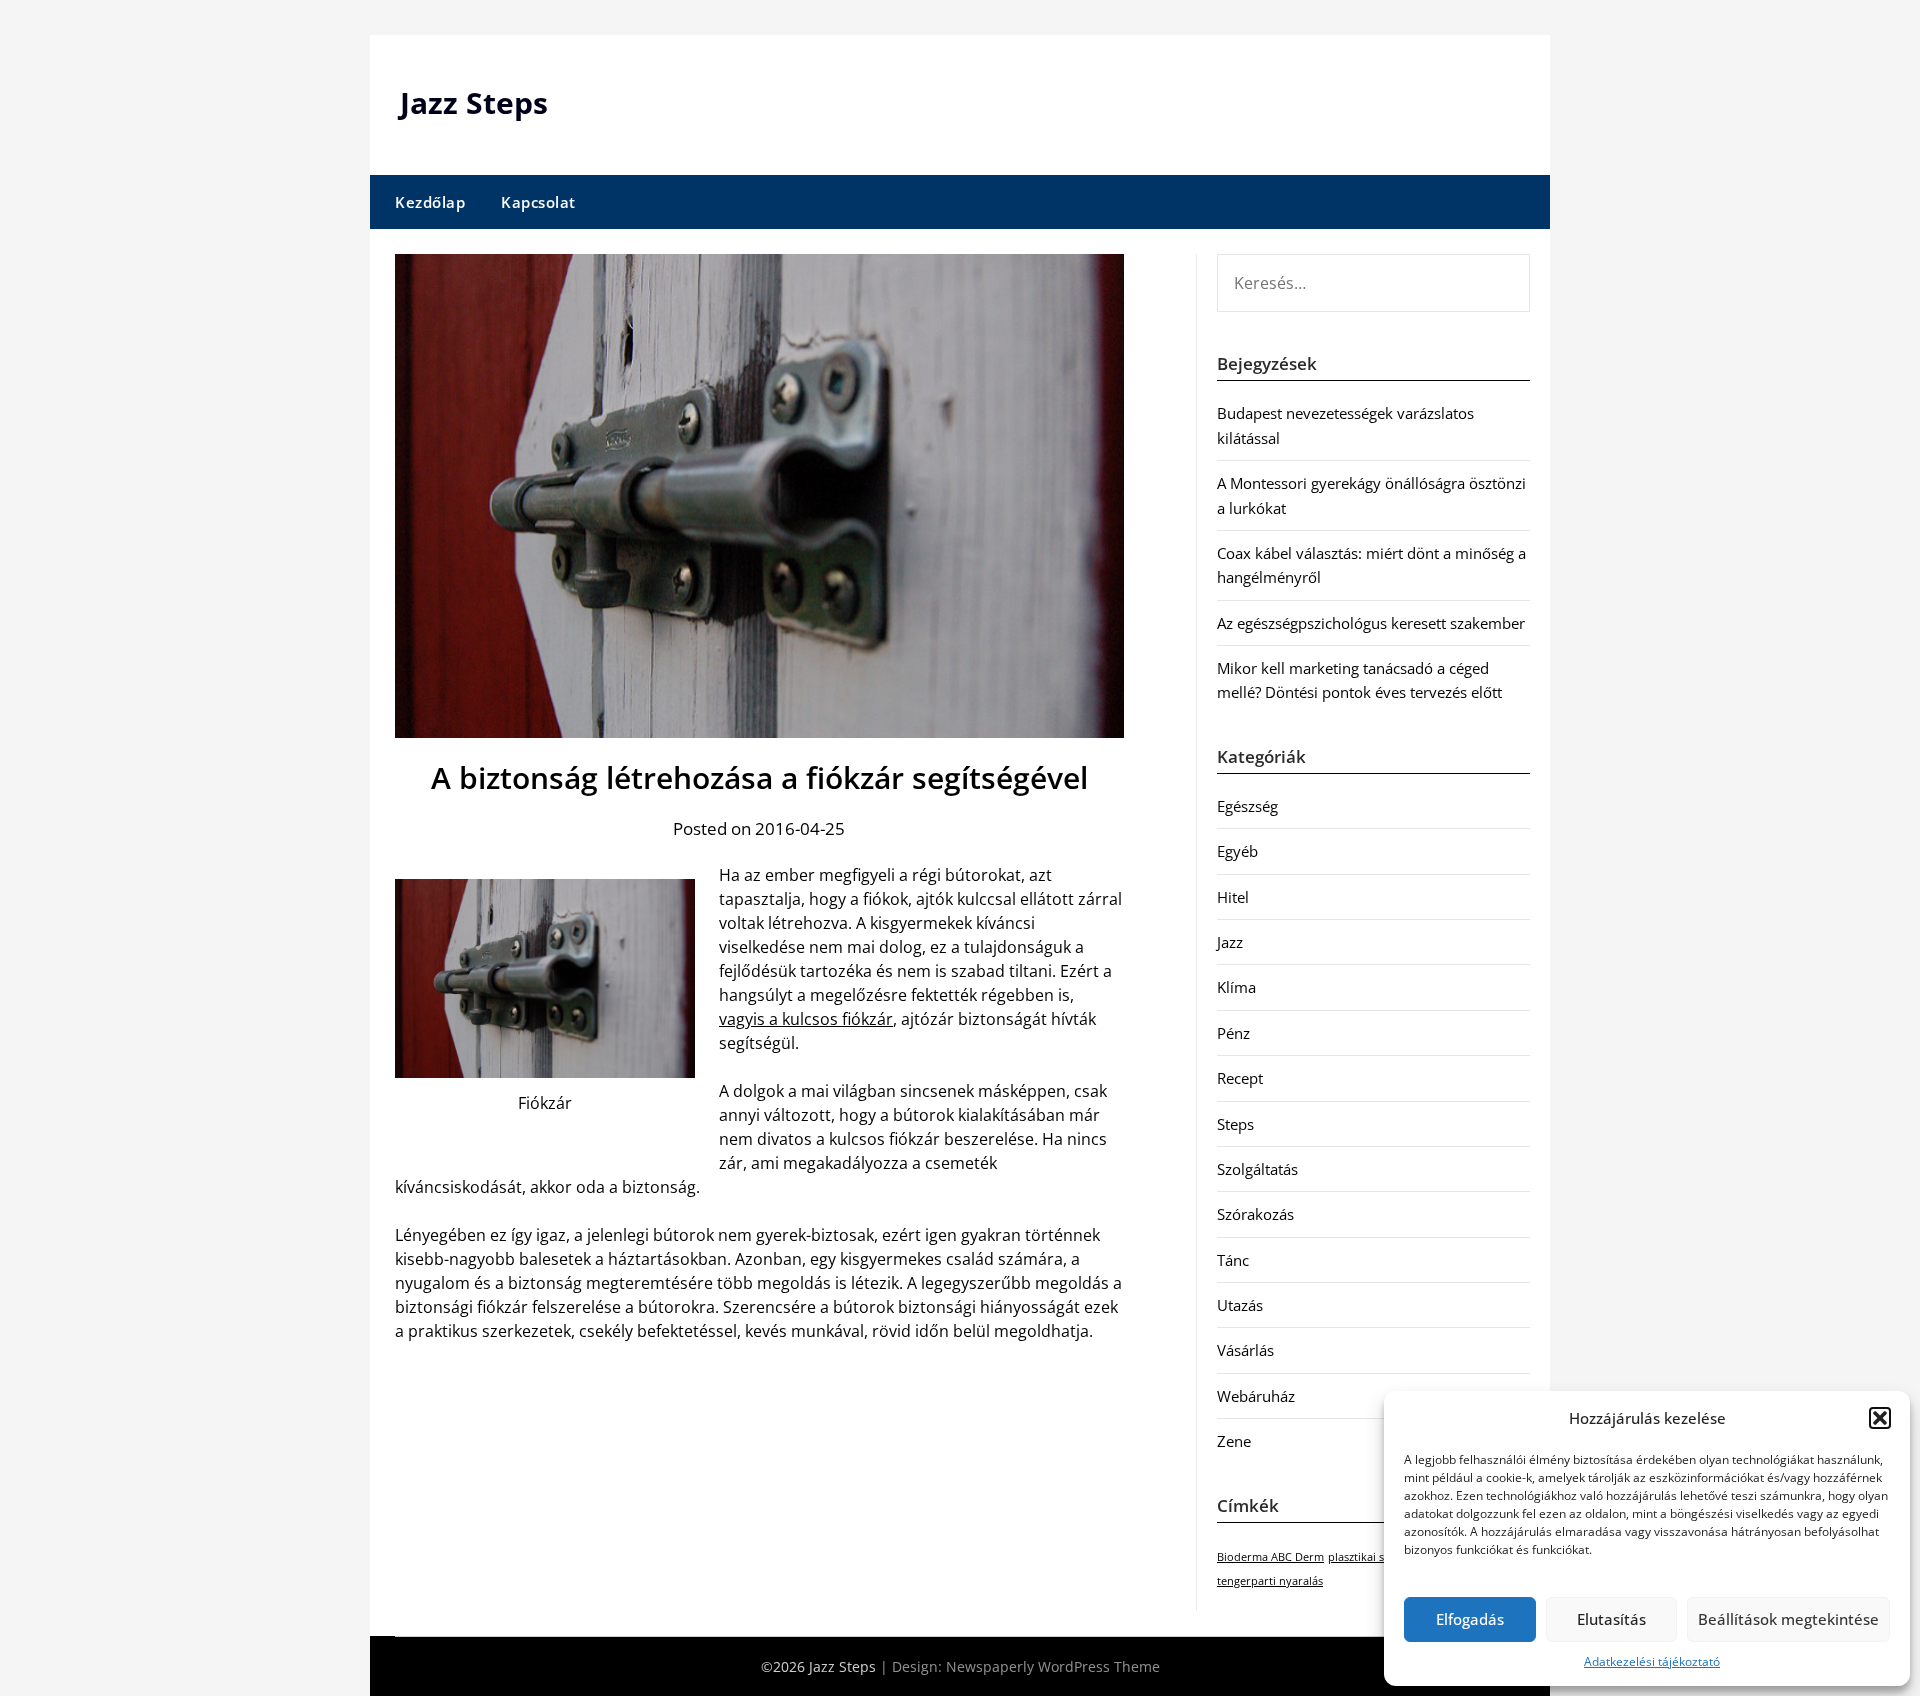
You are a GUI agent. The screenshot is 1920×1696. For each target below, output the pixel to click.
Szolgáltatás (1257, 1169)
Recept (1240, 1078)
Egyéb (1237, 851)
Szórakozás (1255, 1214)
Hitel (1233, 897)
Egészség (1247, 806)
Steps (1235, 1124)
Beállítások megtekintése (1788, 1619)
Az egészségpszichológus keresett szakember (1371, 623)
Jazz (1230, 942)
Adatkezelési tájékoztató (1652, 1661)
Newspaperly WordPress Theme (1053, 1666)
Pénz (1233, 1033)
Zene (1234, 1441)
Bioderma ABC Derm (1270, 1557)
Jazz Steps (474, 102)
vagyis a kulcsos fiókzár (806, 1019)
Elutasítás (1611, 1619)
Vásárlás (1245, 1350)
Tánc (1233, 1260)
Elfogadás (1470, 1619)
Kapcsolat (538, 202)
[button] (1880, 1418)
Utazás (1240, 1305)
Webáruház (1256, 1396)
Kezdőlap (430, 202)
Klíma (1236, 987)
